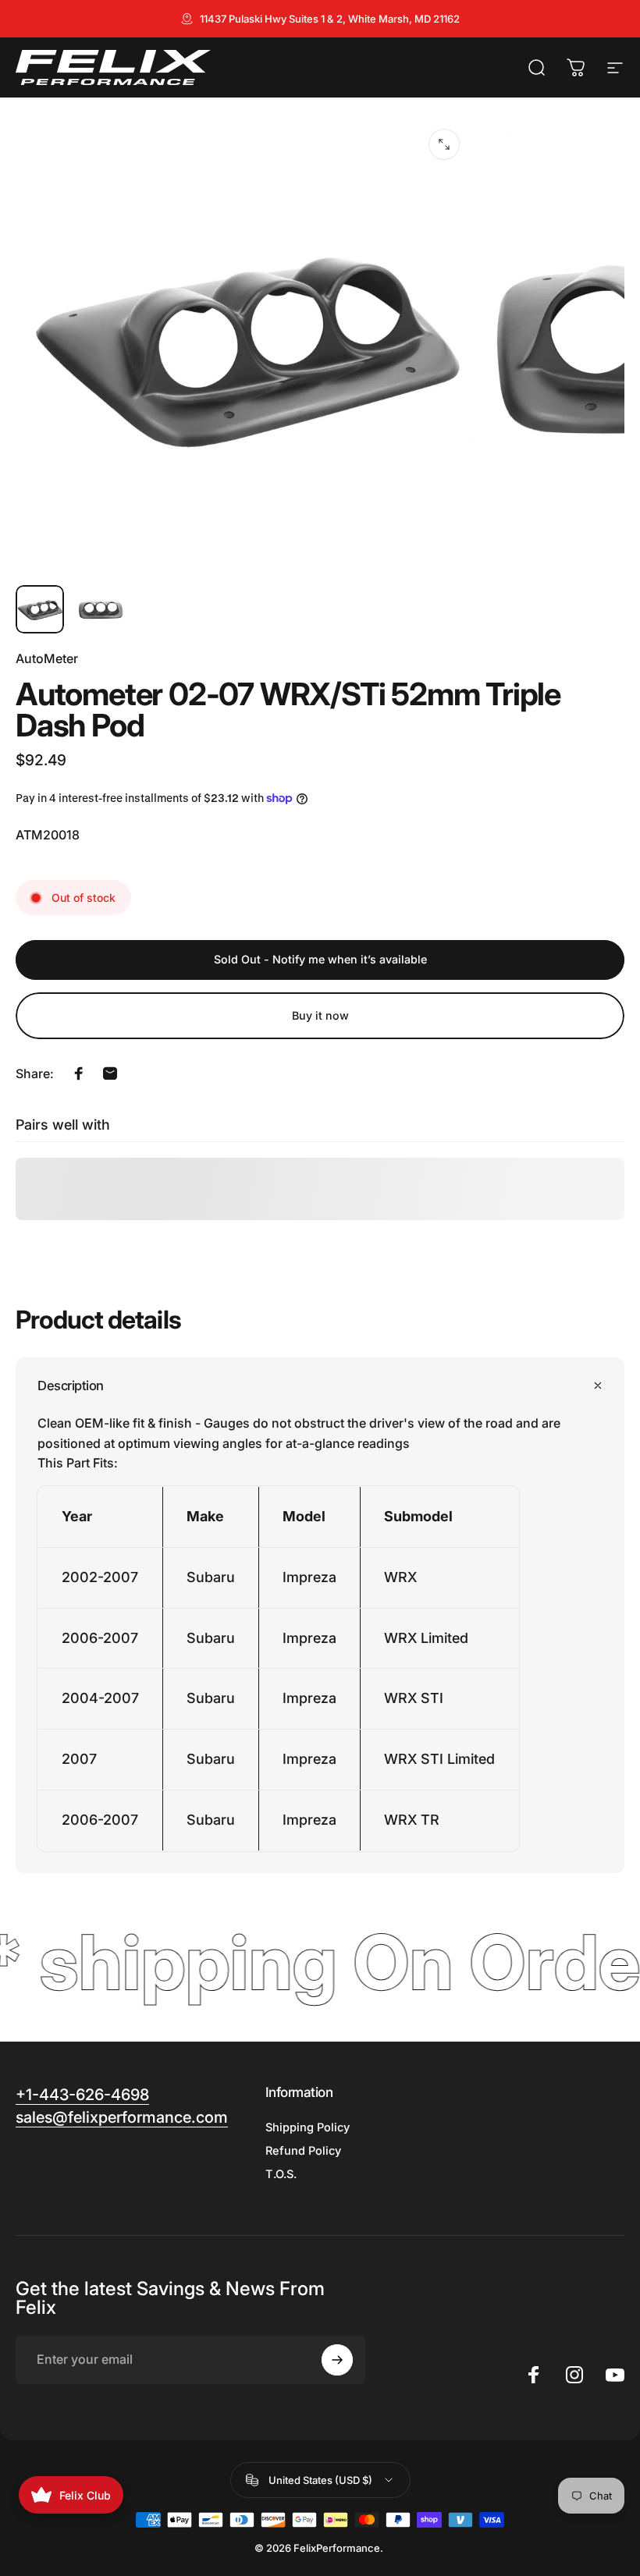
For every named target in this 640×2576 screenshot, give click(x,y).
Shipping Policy (308, 2127)
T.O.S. (281, 2174)
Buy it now (320, 1015)
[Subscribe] (337, 2360)
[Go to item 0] (40, 609)
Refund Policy (303, 2151)
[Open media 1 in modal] (444, 144)
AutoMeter (47, 658)
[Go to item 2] (101, 609)
